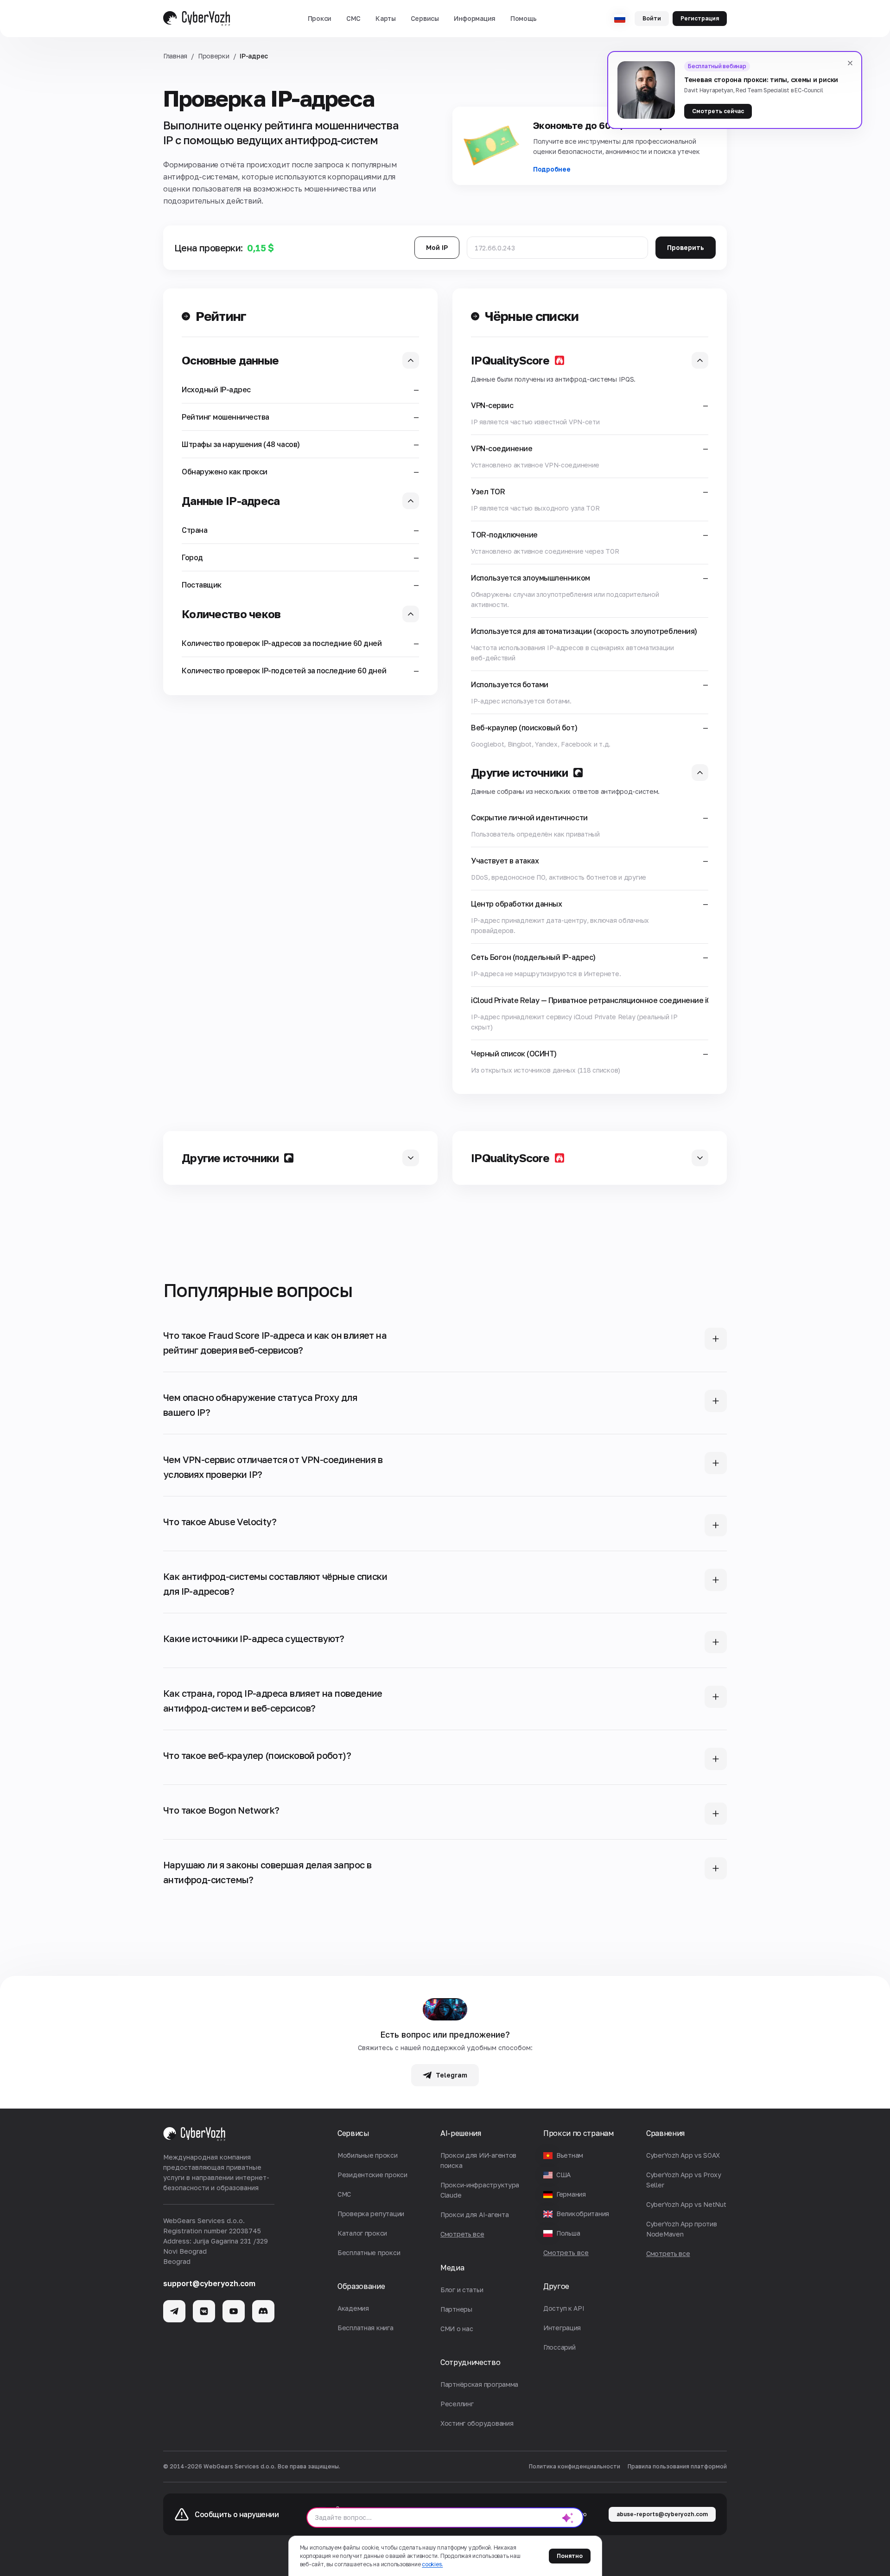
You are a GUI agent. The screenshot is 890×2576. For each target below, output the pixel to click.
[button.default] (568, 2518)
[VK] (204, 2311)
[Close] (850, 63)
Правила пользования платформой (677, 2466)
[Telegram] (174, 2311)
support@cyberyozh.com (209, 2283)
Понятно (570, 2556)
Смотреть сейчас (718, 111)
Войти (652, 18)
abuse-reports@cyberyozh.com (662, 2514)
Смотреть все (566, 2253)
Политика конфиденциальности (575, 2466)
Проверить (686, 247)
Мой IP (437, 247)
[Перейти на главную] (197, 19)
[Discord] (263, 2311)
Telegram (451, 2075)
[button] (320, 19)
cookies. (432, 2564)
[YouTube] (234, 2311)
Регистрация (700, 18)
